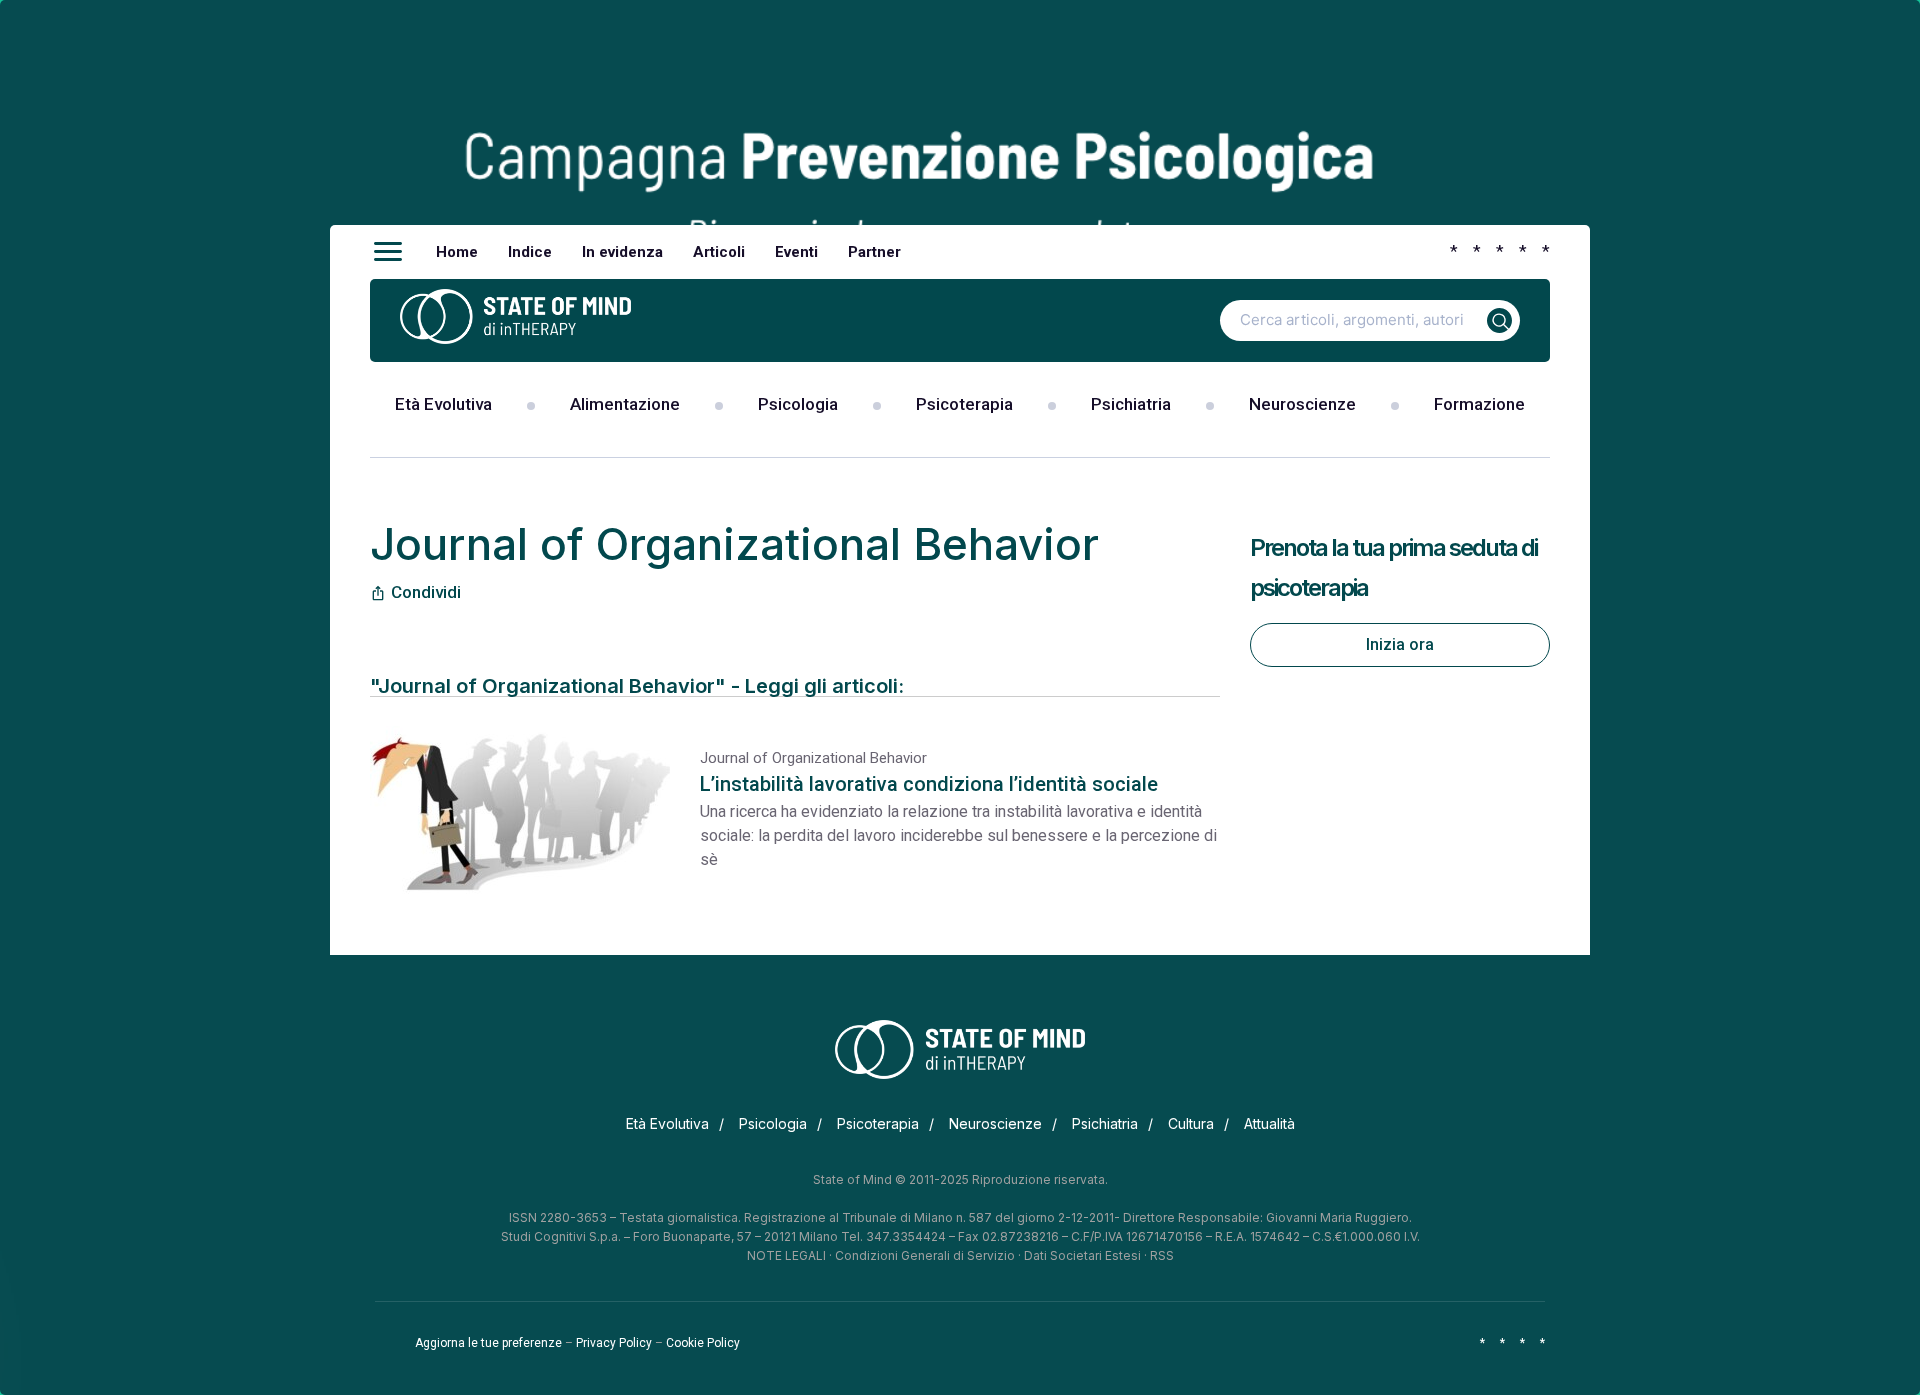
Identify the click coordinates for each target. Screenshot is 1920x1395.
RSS (1162, 1255)
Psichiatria (1131, 404)
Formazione (1479, 404)
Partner (874, 252)
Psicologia (798, 404)
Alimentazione (625, 404)
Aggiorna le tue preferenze (488, 1343)
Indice (530, 252)
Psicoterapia (964, 404)
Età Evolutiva (443, 404)
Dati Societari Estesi (1082, 1255)
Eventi (796, 252)
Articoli (719, 252)
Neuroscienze (1302, 404)
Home (457, 252)
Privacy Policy (614, 1343)
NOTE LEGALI (786, 1255)
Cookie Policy (703, 1343)
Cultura (1191, 1123)
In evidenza (622, 252)
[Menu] (388, 252)
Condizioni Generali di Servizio (925, 1255)
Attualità (1269, 1123)
